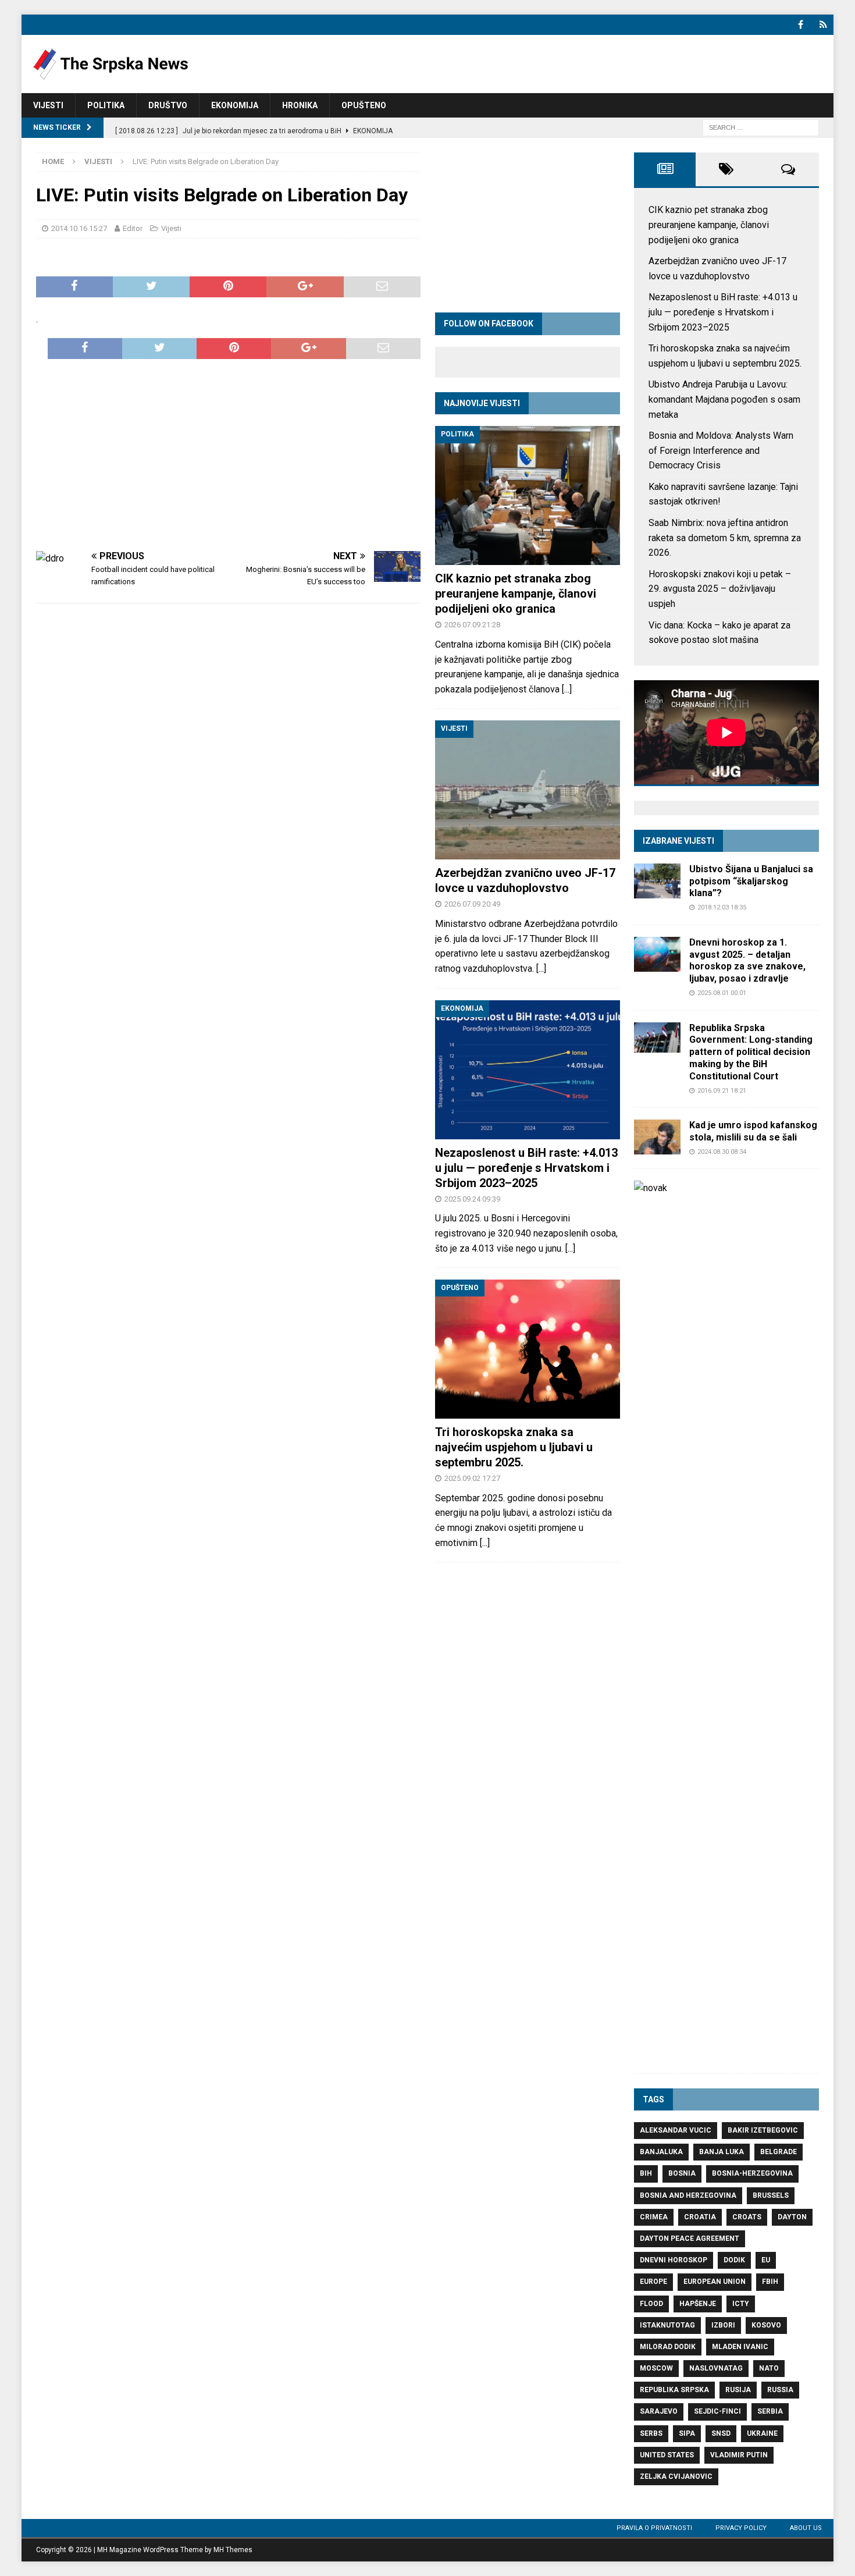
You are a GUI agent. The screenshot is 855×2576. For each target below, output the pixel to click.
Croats (747, 2217)
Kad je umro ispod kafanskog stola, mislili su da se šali (753, 1131)
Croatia (700, 2217)
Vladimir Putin (739, 2455)
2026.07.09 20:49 (472, 904)
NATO (769, 2368)
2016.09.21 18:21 (722, 1091)
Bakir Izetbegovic (763, 2130)
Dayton (792, 2217)
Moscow (656, 2368)
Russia (780, 2390)
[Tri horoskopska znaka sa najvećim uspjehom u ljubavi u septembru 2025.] (528, 1349)
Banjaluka (661, 2152)
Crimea (654, 2217)
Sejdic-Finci (717, 2411)
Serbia (770, 2411)
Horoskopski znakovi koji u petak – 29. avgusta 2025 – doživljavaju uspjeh (720, 589)
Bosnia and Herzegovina (688, 2195)
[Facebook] (801, 25)
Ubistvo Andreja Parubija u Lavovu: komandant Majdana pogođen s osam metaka (724, 399)
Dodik (734, 2260)
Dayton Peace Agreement (690, 2239)
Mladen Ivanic (740, 2347)
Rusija (738, 2390)
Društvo (168, 105)
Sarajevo (659, 2411)
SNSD (721, 2433)
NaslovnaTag (716, 2368)
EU (766, 2260)
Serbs (651, 2433)
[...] (567, 689)
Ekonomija (235, 105)
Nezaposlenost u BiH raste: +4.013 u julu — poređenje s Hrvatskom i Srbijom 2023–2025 (526, 1168)
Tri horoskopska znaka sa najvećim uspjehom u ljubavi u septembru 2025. (514, 1447)
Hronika (300, 105)
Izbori (723, 2325)
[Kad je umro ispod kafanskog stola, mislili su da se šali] (657, 1137)
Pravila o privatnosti (654, 2528)
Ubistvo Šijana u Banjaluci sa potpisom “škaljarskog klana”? (751, 881)
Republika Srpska (674, 2390)
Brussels (771, 2195)
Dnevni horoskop (674, 2260)
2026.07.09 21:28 (472, 625)
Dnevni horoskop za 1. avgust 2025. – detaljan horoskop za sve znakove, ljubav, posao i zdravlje (747, 960)
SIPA (687, 2433)
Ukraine (762, 2433)
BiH (646, 2173)
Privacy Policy (741, 2528)
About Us (806, 2528)
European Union (715, 2282)
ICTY (741, 2304)
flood (651, 2304)
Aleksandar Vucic (676, 2130)
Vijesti (48, 105)
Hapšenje (698, 2304)
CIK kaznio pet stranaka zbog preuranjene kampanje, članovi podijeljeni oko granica (516, 594)
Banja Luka (722, 2152)
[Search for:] (761, 127)
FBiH (770, 2282)
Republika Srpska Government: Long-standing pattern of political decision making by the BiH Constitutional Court (751, 1052)
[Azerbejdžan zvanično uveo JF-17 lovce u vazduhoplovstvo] (528, 790)
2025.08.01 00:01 (722, 993)
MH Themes (233, 2550)
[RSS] (823, 25)
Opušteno (364, 105)
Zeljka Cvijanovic (676, 2476)
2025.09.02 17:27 (472, 1478)
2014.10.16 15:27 (79, 228)
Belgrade (779, 2152)
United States (667, 2455)
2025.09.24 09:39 (472, 1199)
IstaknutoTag (667, 2325)
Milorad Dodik (668, 2347)
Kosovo (766, 2325)
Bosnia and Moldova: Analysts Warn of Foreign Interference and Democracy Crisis (721, 450)
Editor (133, 228)
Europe (653, 2282)
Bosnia (682, 2173)
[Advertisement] (228, 455)
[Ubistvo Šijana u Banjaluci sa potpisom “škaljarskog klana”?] (657, 881)
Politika (106, 105)
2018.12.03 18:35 (722, 907)
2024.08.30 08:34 (722, 1152)
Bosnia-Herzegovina (752, 2173)
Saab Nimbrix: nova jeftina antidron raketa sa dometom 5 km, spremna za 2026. (725, 538)
